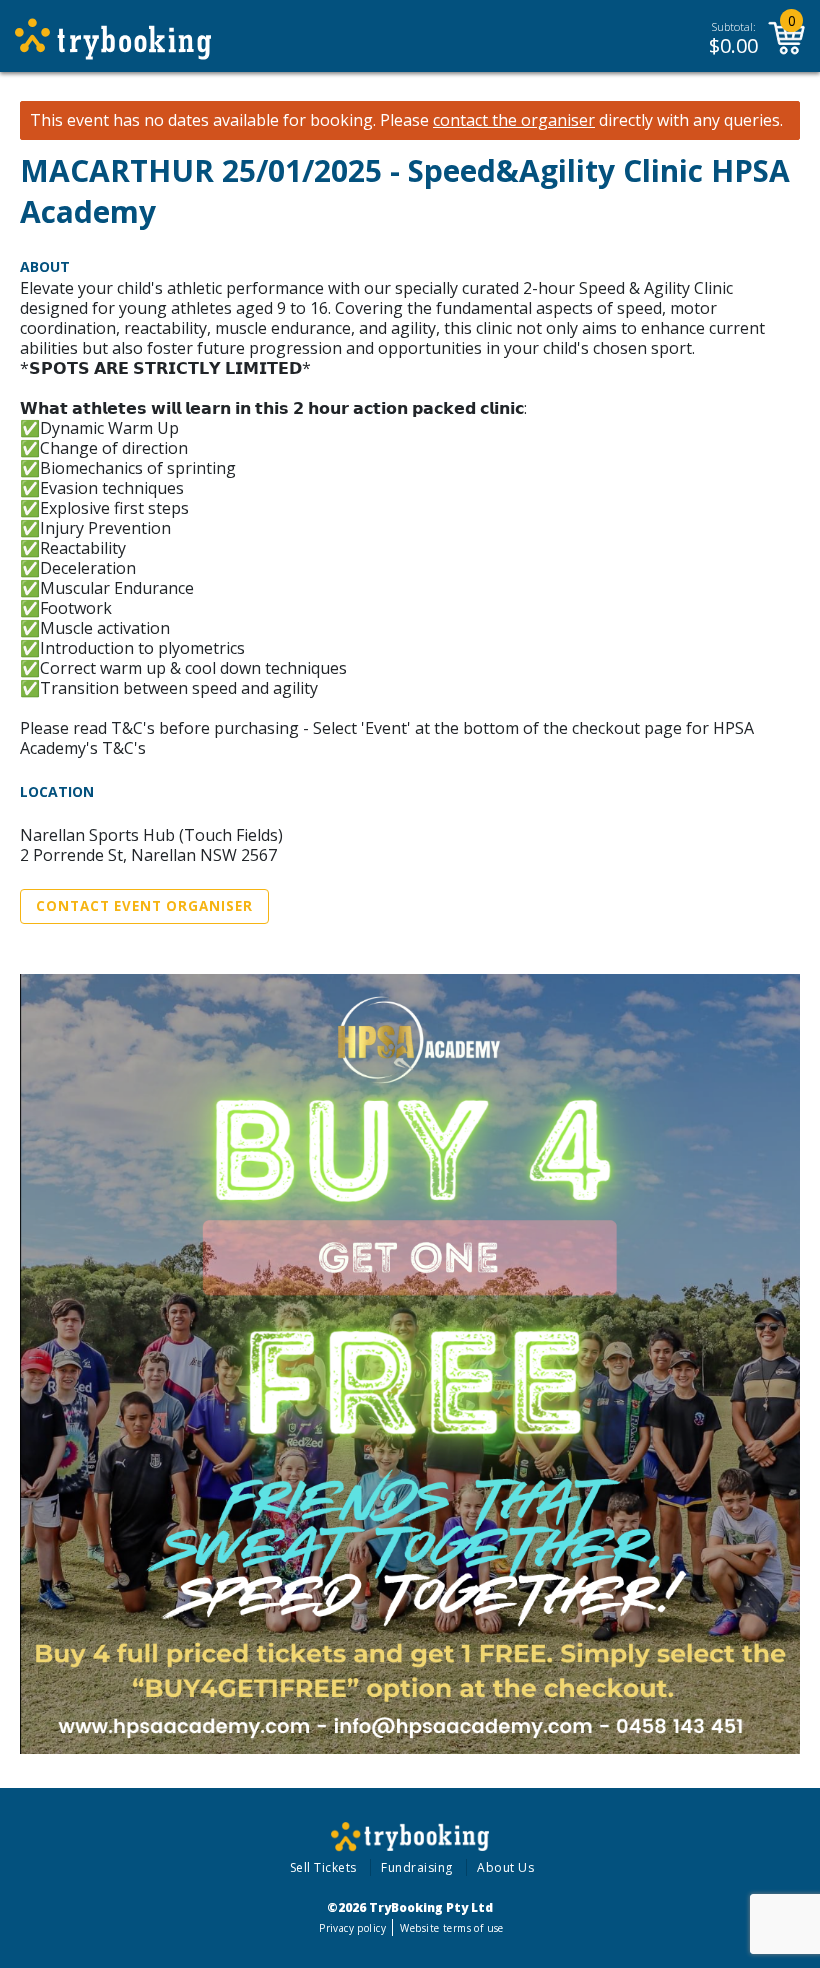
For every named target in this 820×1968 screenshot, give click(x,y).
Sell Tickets (323, 1867)
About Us (505, 1867)
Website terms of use (451, 1928)
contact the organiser (514, 120)
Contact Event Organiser (144, 906)
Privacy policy (352, 1928)
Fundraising (417, 1867)
